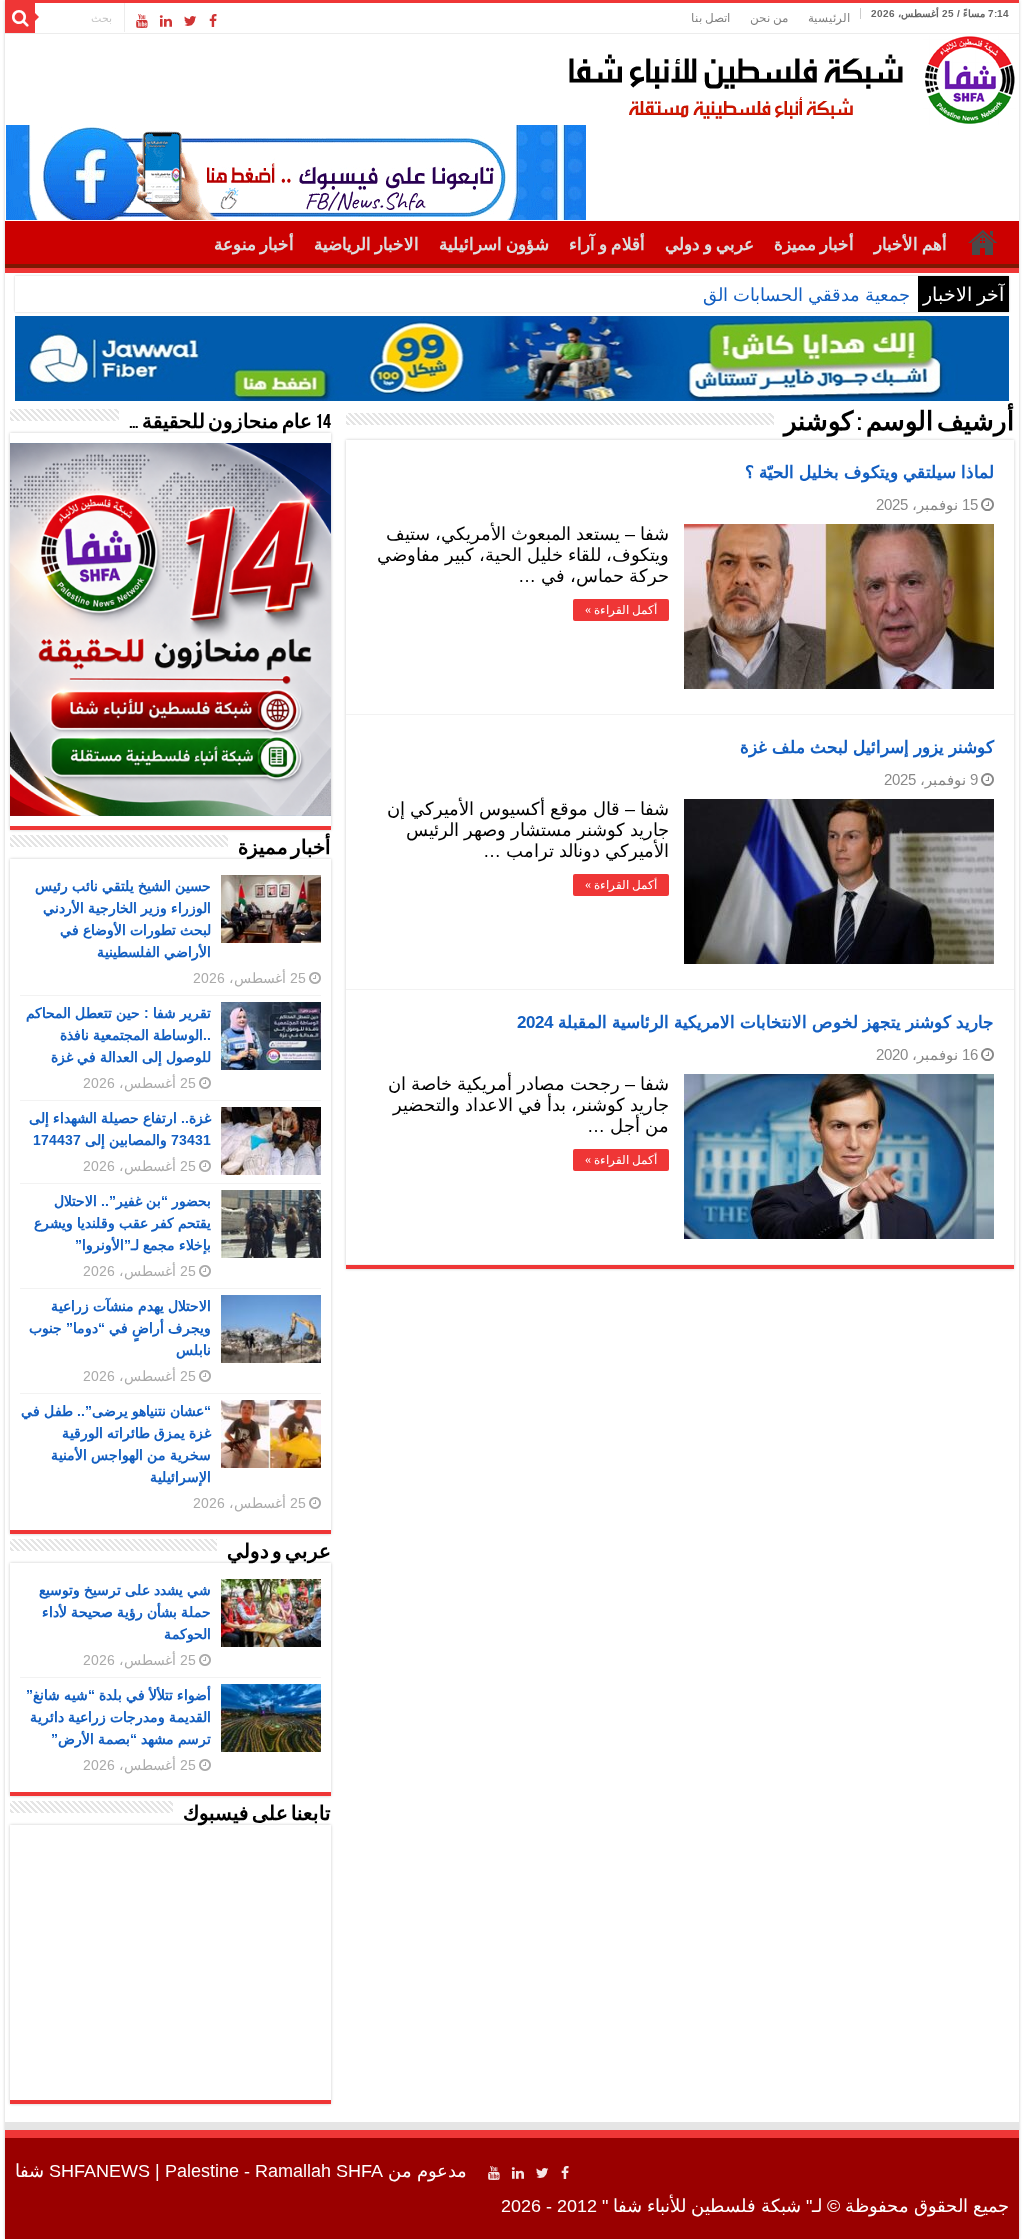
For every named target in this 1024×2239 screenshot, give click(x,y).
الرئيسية (829, 18)
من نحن (769, 18)
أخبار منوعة (254, 244)
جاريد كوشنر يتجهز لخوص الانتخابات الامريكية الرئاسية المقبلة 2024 (755, 1022)
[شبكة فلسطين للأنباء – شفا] (786, 76)
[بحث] (20, 18)
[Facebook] (213, 21)
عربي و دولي (709, 244)
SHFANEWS (99, 2171)
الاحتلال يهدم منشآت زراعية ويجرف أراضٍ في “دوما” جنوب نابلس (120, 1328)
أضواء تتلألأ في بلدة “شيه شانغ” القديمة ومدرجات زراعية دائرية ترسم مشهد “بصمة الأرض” (118, 1717)
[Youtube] (142, 21)
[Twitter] (190, 21)
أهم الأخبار (910, 244)
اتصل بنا (710, 18)
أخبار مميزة (814, 244)
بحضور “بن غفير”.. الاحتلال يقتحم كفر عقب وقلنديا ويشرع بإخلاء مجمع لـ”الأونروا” (122, 1223)
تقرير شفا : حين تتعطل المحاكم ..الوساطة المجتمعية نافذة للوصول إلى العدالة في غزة (118, 1035)
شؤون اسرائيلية (494, 244)
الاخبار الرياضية (366, 244)
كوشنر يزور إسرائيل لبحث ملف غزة (867, 747)
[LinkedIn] (166, 21)
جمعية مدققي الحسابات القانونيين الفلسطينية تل (730, 295)
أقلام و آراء (607, 244)
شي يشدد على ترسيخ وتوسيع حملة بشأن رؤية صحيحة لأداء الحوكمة (125, 1612)
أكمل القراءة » (621, 610)
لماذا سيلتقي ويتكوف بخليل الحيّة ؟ (869, 472)
